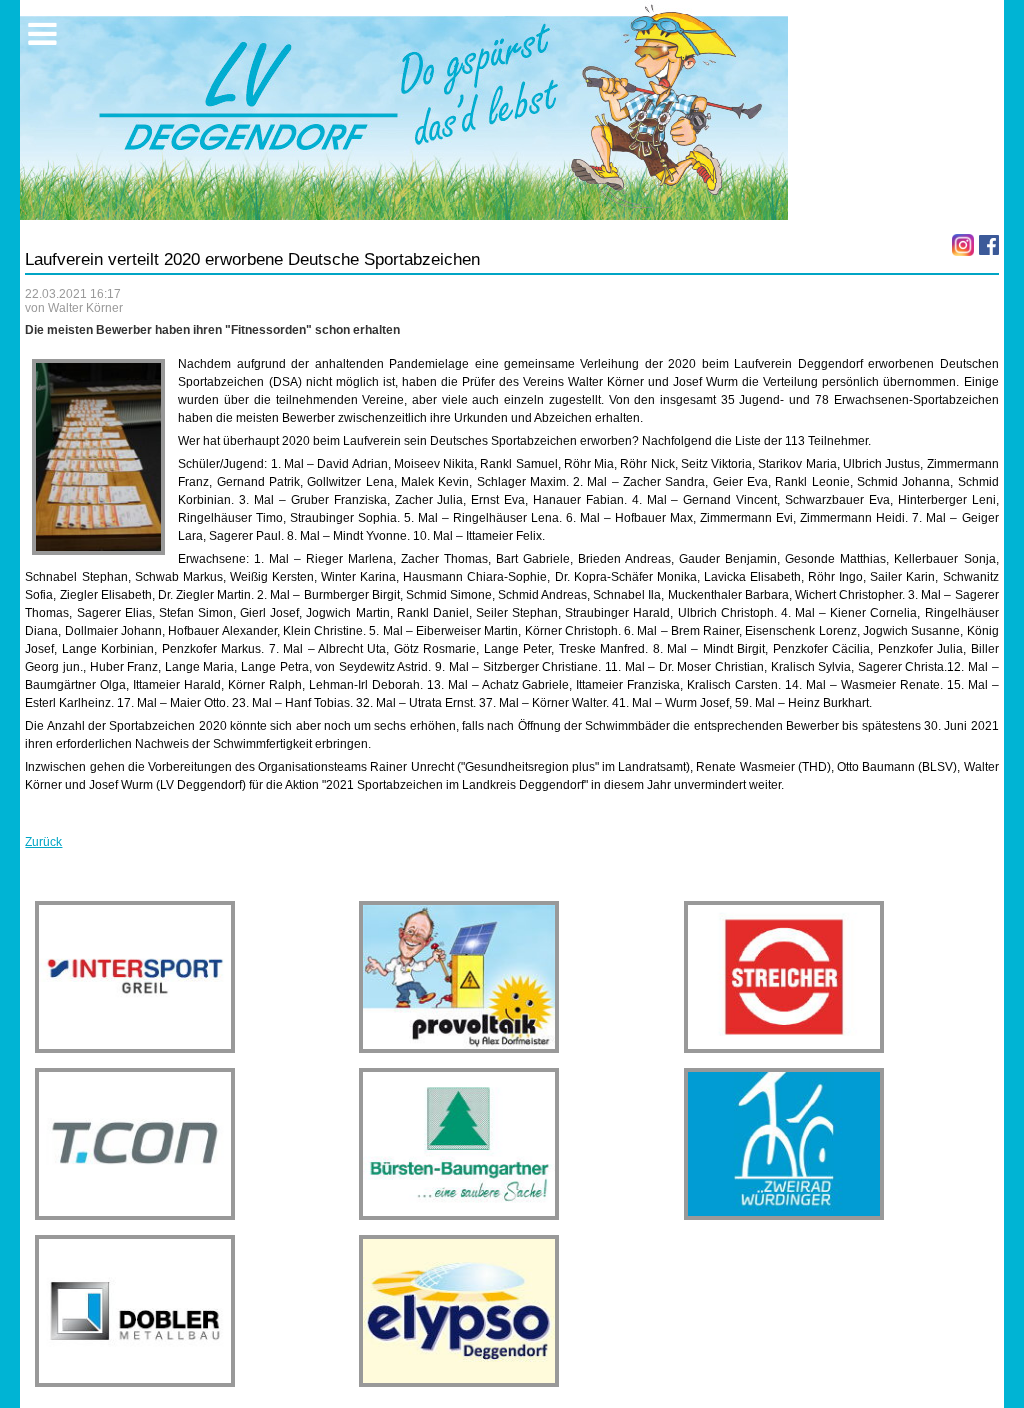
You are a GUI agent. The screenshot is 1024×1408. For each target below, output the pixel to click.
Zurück (43, 842)
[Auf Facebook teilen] (989, 245)
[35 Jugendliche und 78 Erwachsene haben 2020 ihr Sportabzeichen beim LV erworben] (98, 457)
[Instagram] (963, 245)
